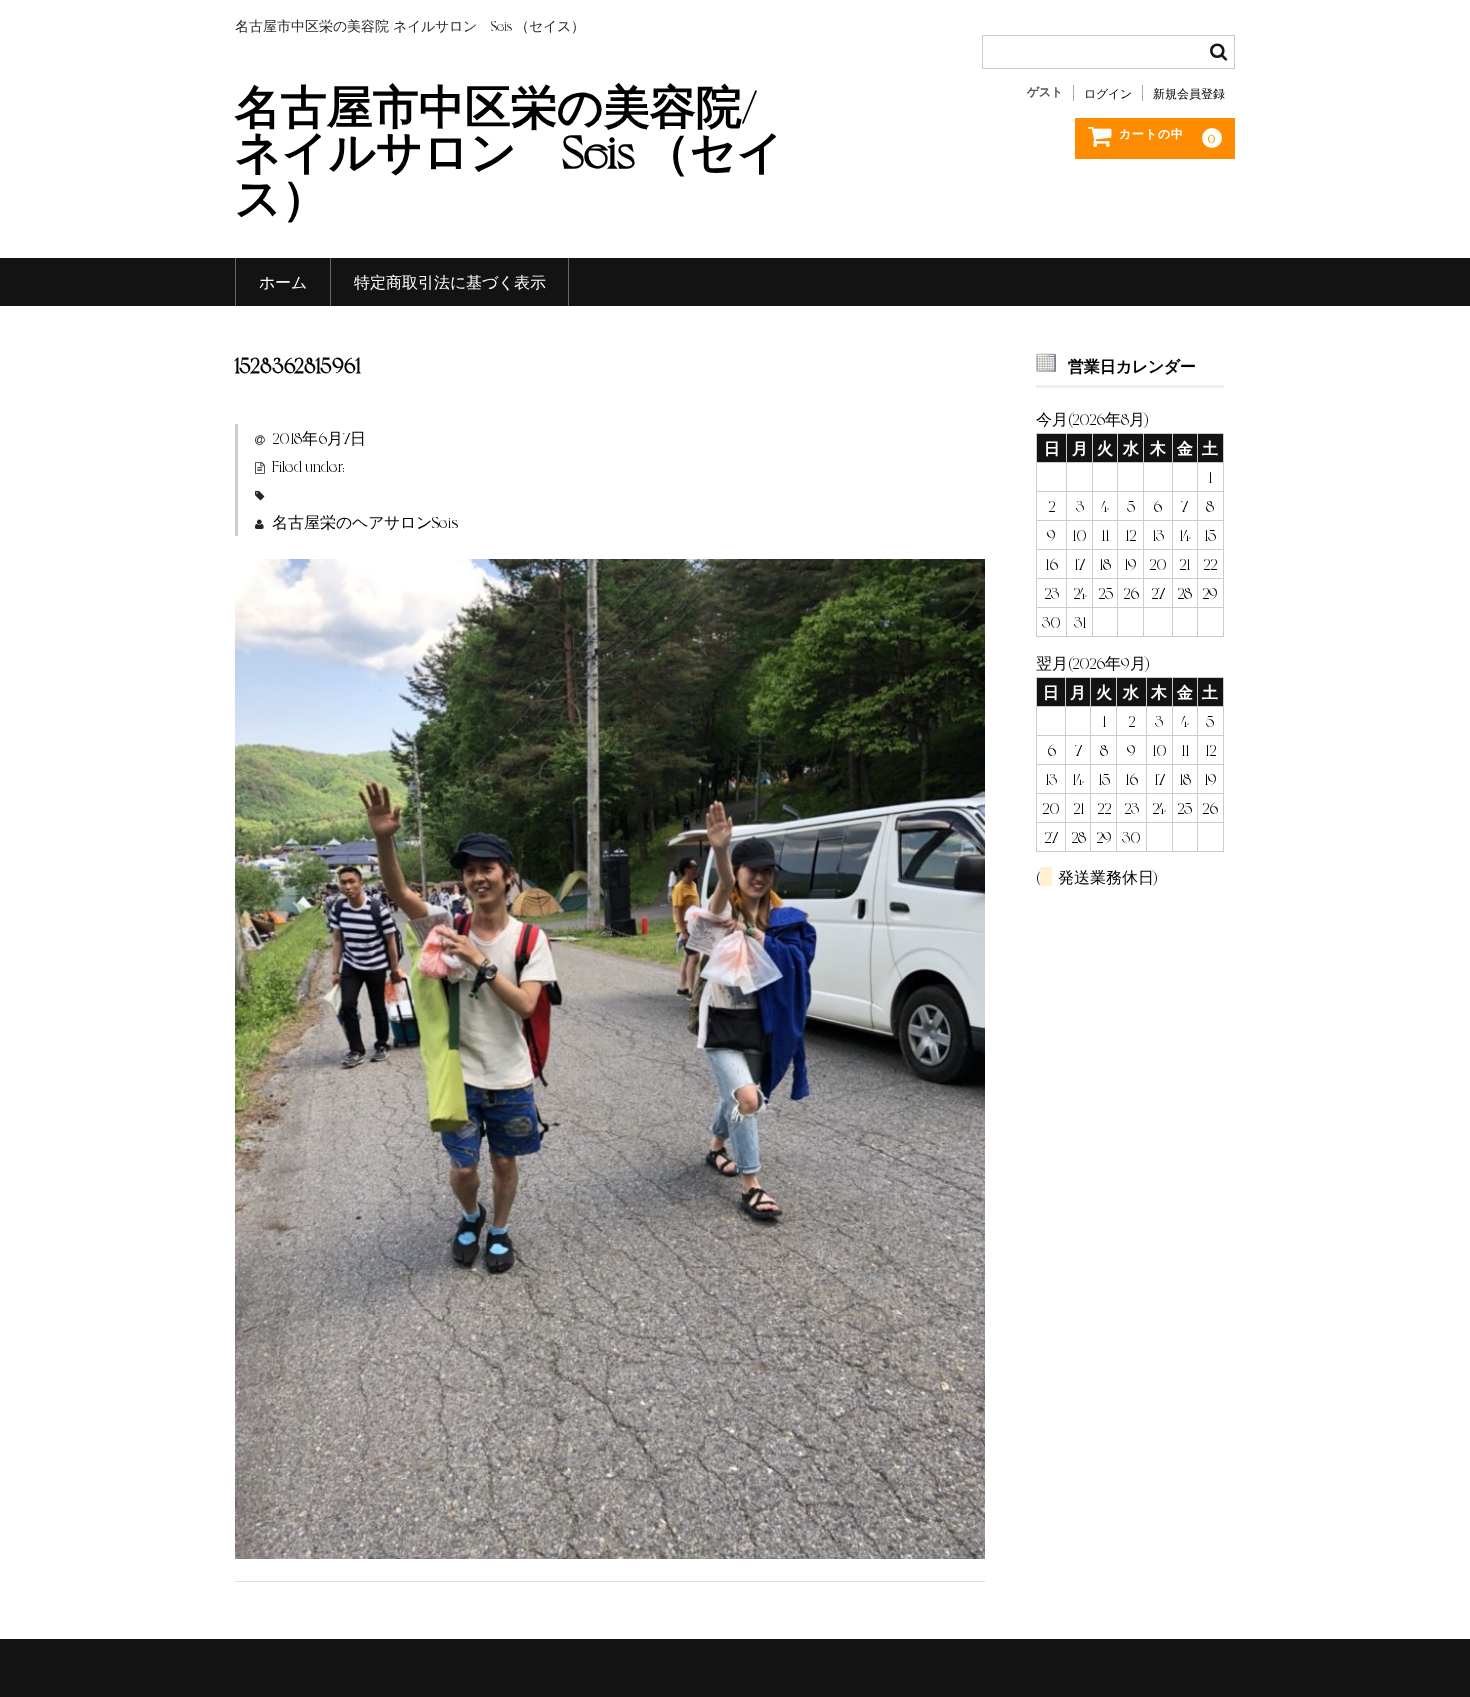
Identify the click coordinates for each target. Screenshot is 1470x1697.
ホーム (283, 281)
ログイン (1108, 93)
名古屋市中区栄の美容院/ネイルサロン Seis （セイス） (509, 149)
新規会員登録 (1189, 93)
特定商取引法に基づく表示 (450, 281)
